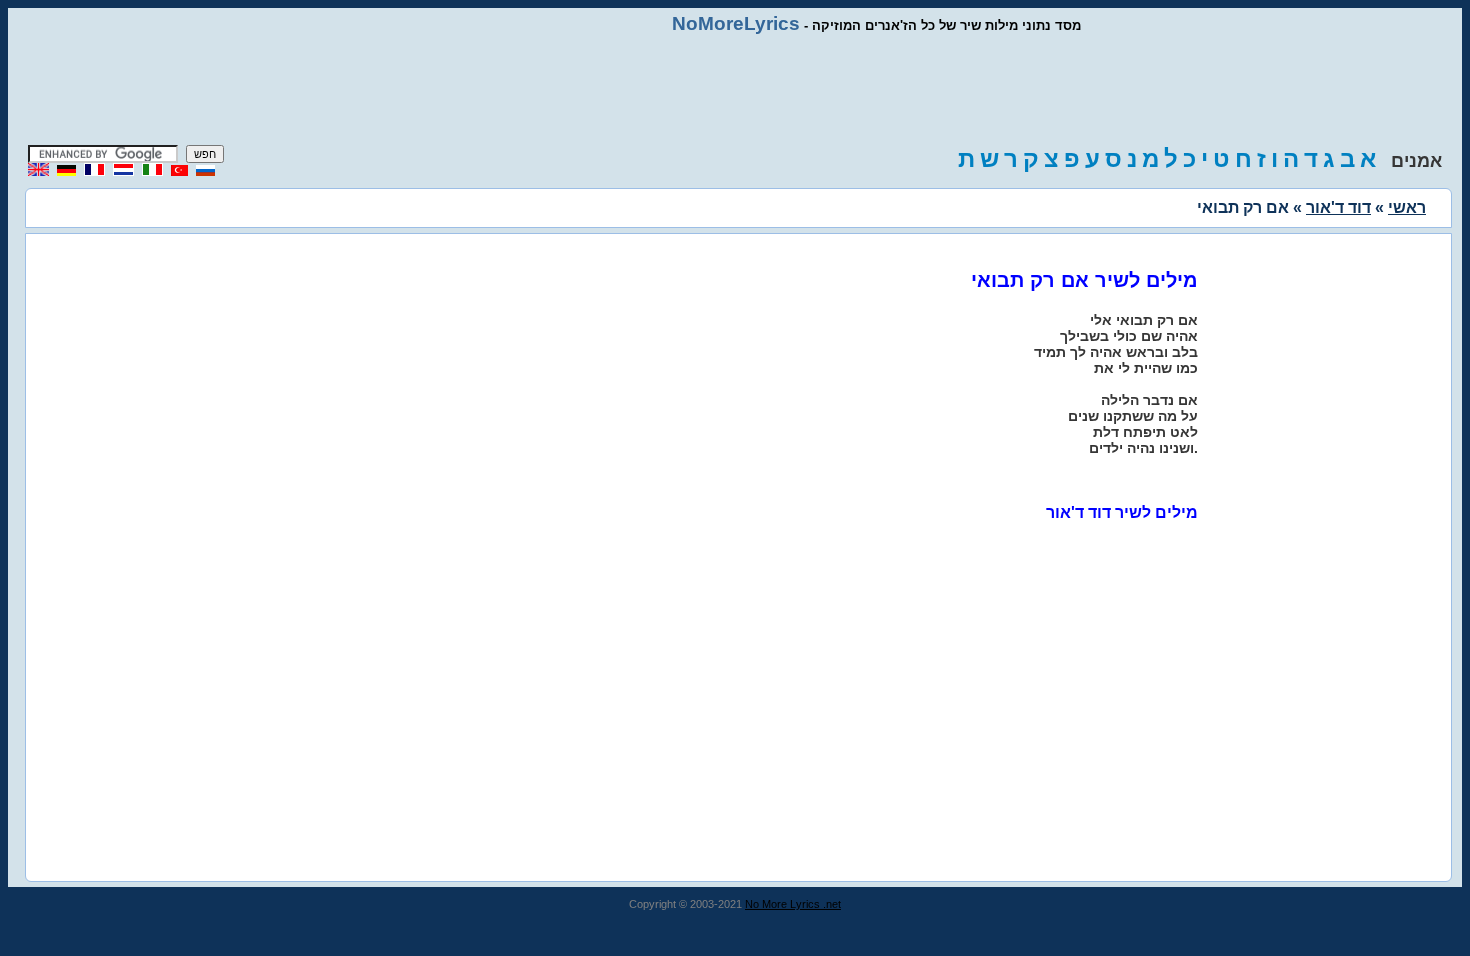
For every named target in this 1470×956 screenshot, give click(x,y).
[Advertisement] (735, 90)
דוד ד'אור (1338, 207)
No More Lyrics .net (793, 904)
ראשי (1407, 207)
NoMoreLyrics (736, 23)
